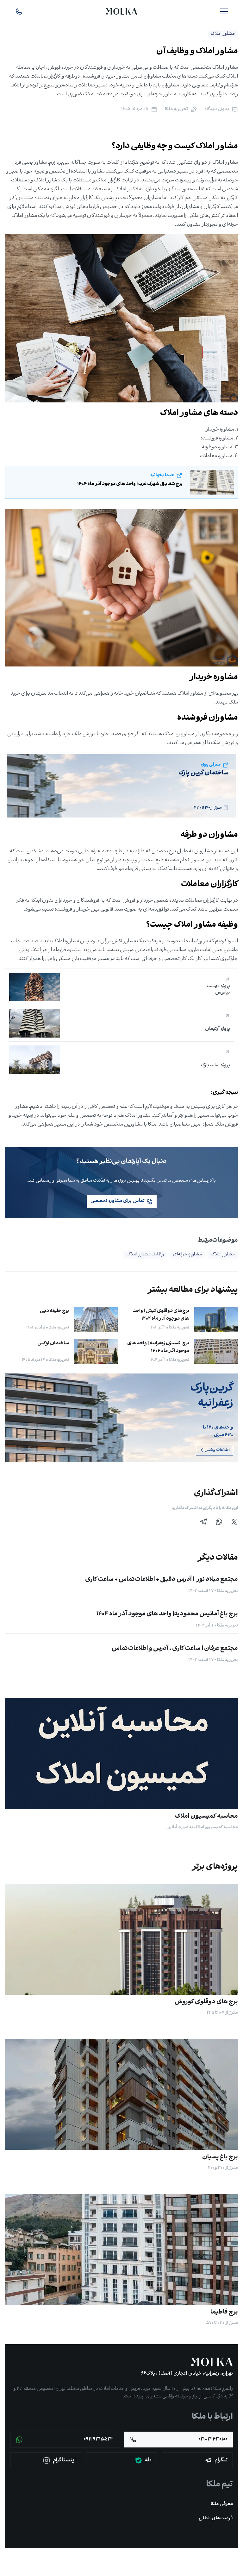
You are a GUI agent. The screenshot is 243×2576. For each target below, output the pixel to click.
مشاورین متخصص (123, 1124)
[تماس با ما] (19, 11)
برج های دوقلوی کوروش (206, 2002)
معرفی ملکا (222, 2504)
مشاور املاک (223, 1255)
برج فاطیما (224, 2312)
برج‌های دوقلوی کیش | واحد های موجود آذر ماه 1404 (161, 1315)
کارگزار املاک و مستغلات (97, 180)
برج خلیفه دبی (54, 1311)
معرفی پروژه (211, 765)
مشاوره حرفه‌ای (187, 1255)
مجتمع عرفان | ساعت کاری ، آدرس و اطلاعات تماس (175, 1649)
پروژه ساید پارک (215, 1066)
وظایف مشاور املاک (145, 1255)
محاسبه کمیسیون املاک (206, 1817)
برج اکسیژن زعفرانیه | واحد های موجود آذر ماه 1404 (158, 1347)
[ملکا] (212, 2362)
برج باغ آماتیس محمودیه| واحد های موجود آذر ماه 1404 (167, 1614)
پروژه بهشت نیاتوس (218, 990)
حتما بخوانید (162, 475)
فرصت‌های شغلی (216, 2519)
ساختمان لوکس (53, 1344)
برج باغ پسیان (220, 2157)
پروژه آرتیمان (218, 1029)
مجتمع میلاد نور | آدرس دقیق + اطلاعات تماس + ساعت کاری (162, 1580)
